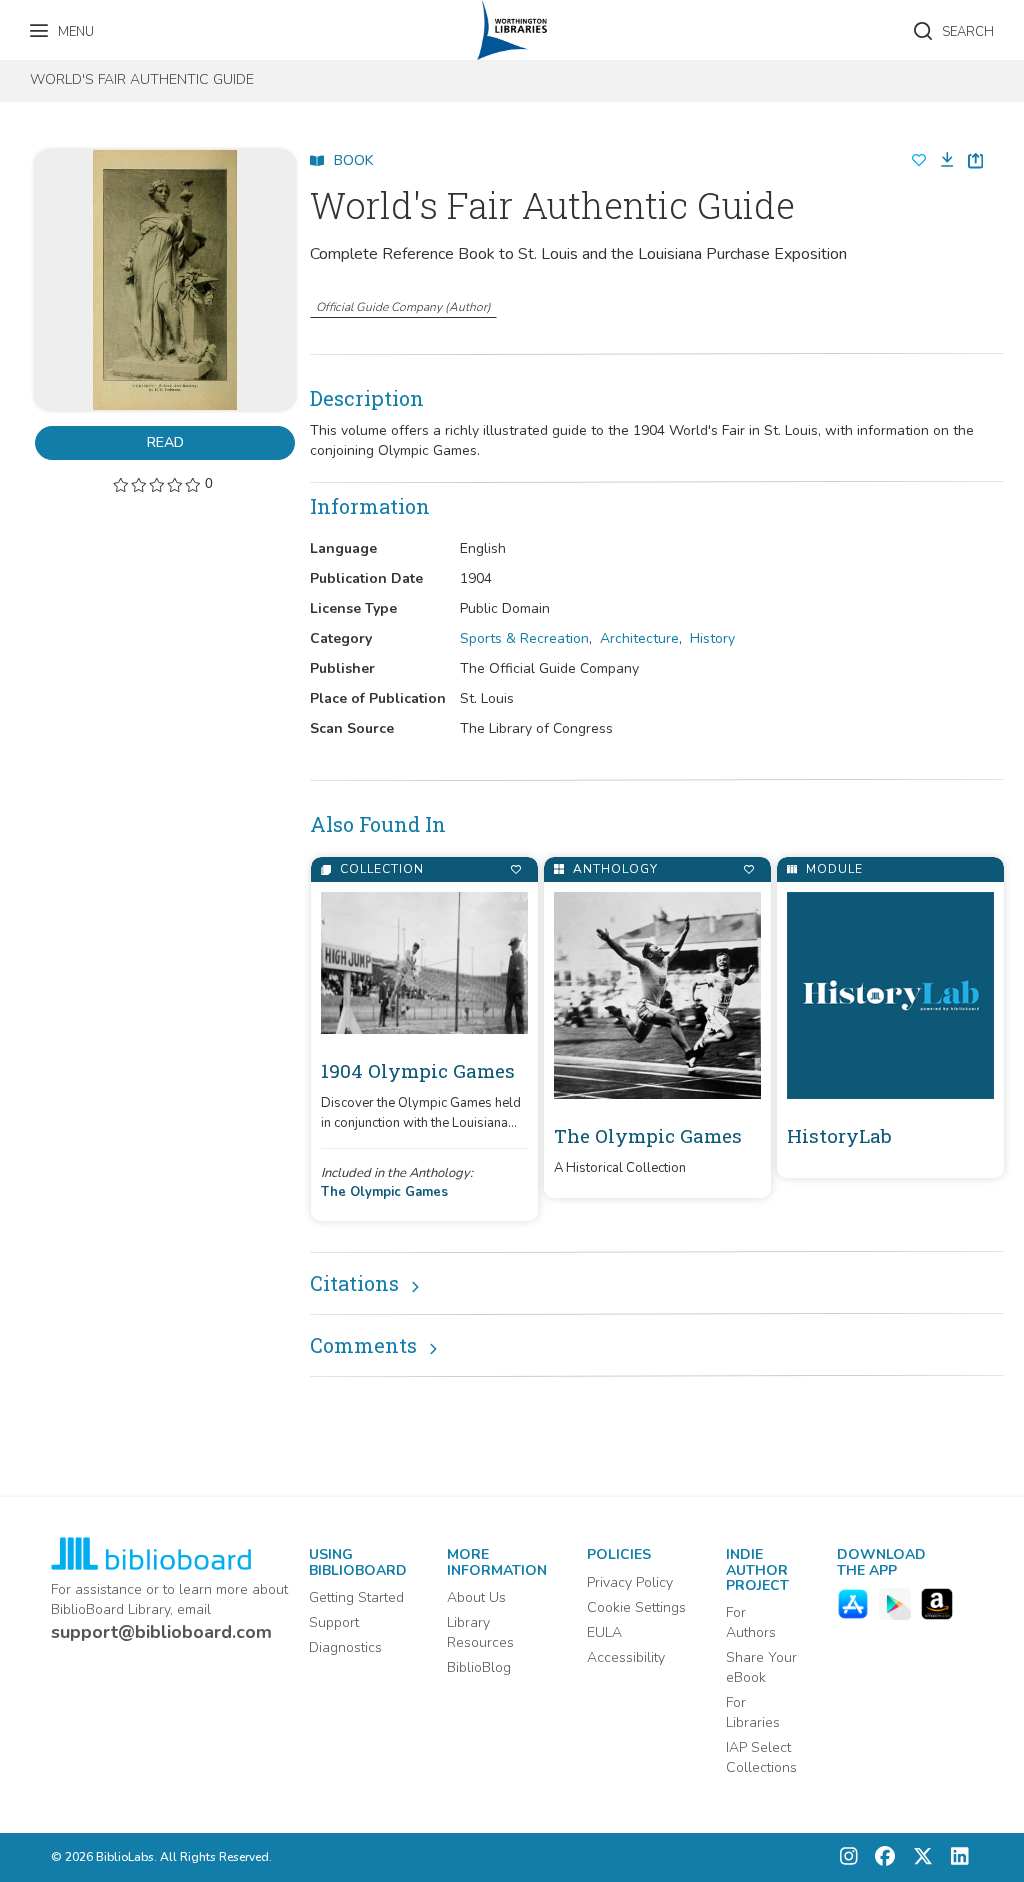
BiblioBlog (479, 1667)
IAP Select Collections (761, 1757)
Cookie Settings (636, 1607)
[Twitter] (918, 1857)
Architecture (639, 638)
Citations (354, 1283)
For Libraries (753, 1712)
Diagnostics (345, 1647)
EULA (604, 1632)
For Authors (751, 1622)
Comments (363, 1345)
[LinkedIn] (955, 1857)
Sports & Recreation (524, 638)
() (403, 307)
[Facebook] (880, 1857)
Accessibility (626, 1657)
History (712, 638)
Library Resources (480, 1632)
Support (334, 1622)
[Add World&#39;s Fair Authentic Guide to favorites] (919, 161)
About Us (476, 1597)
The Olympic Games (384, 1192)
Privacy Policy (630, 1582)
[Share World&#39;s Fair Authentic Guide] (975, 160)
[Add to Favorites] (515, 869)
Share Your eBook (761, 1667)
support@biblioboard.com (161, 1632)
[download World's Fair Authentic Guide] (941, 160)
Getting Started (356, 1597)
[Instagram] (849, 1857)
